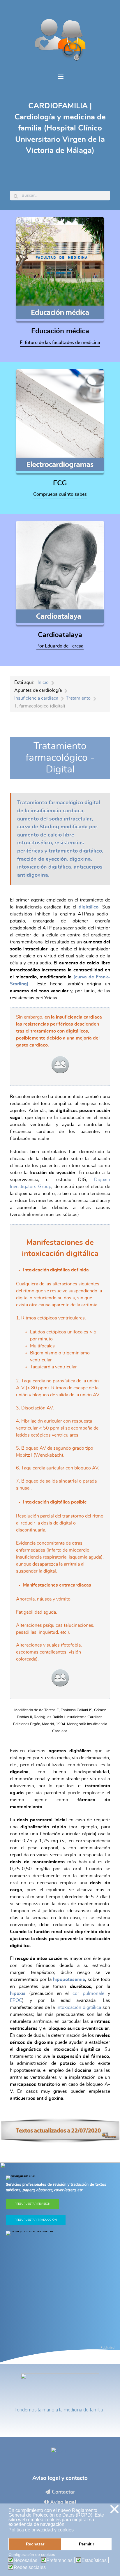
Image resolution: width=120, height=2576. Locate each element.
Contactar (63, 2492)
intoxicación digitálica (79, 2007)
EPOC (16, 2000)
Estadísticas (94, 2561)
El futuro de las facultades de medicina (60, 343)
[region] (60, 2263)
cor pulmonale (88, 1993)
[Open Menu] (60, 77)
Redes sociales (30, 2568)
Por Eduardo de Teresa (60, 646)
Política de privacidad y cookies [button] (41, 2530)
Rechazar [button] (35, 2544)
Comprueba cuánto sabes (60, 494)
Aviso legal (63, 2502)
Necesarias (25, 2561)
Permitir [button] (87, 2544)
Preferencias (59, 2561)
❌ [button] (114, 2509)
